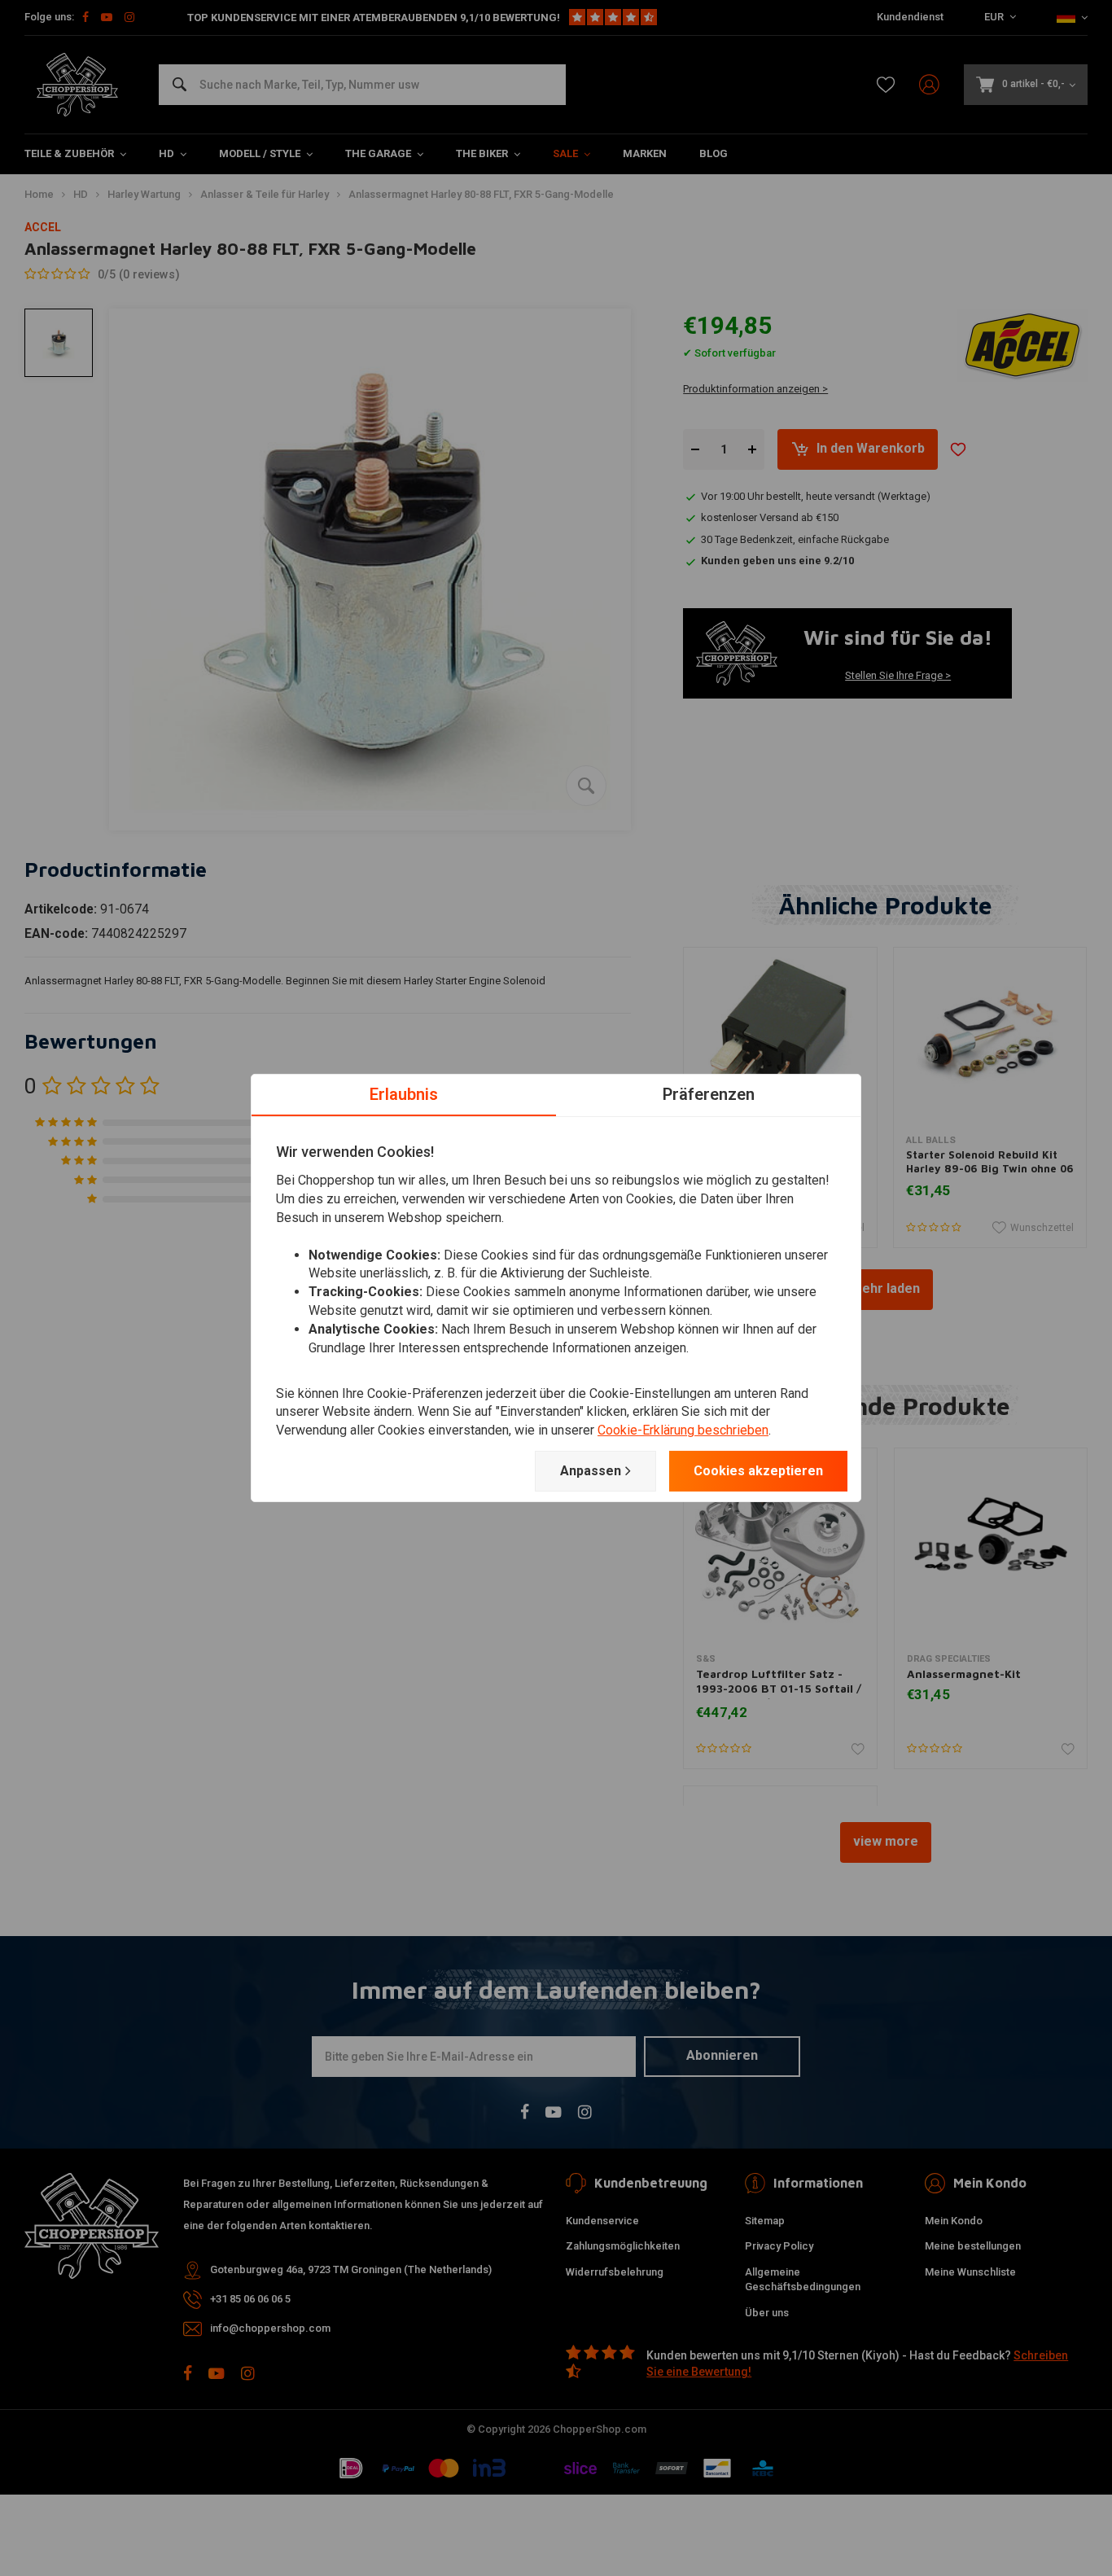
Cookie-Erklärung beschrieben (683, 1430)
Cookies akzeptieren (758, 1471)
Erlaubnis (404, 1094)
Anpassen (591, 1471)
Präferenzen (709, 1094)
